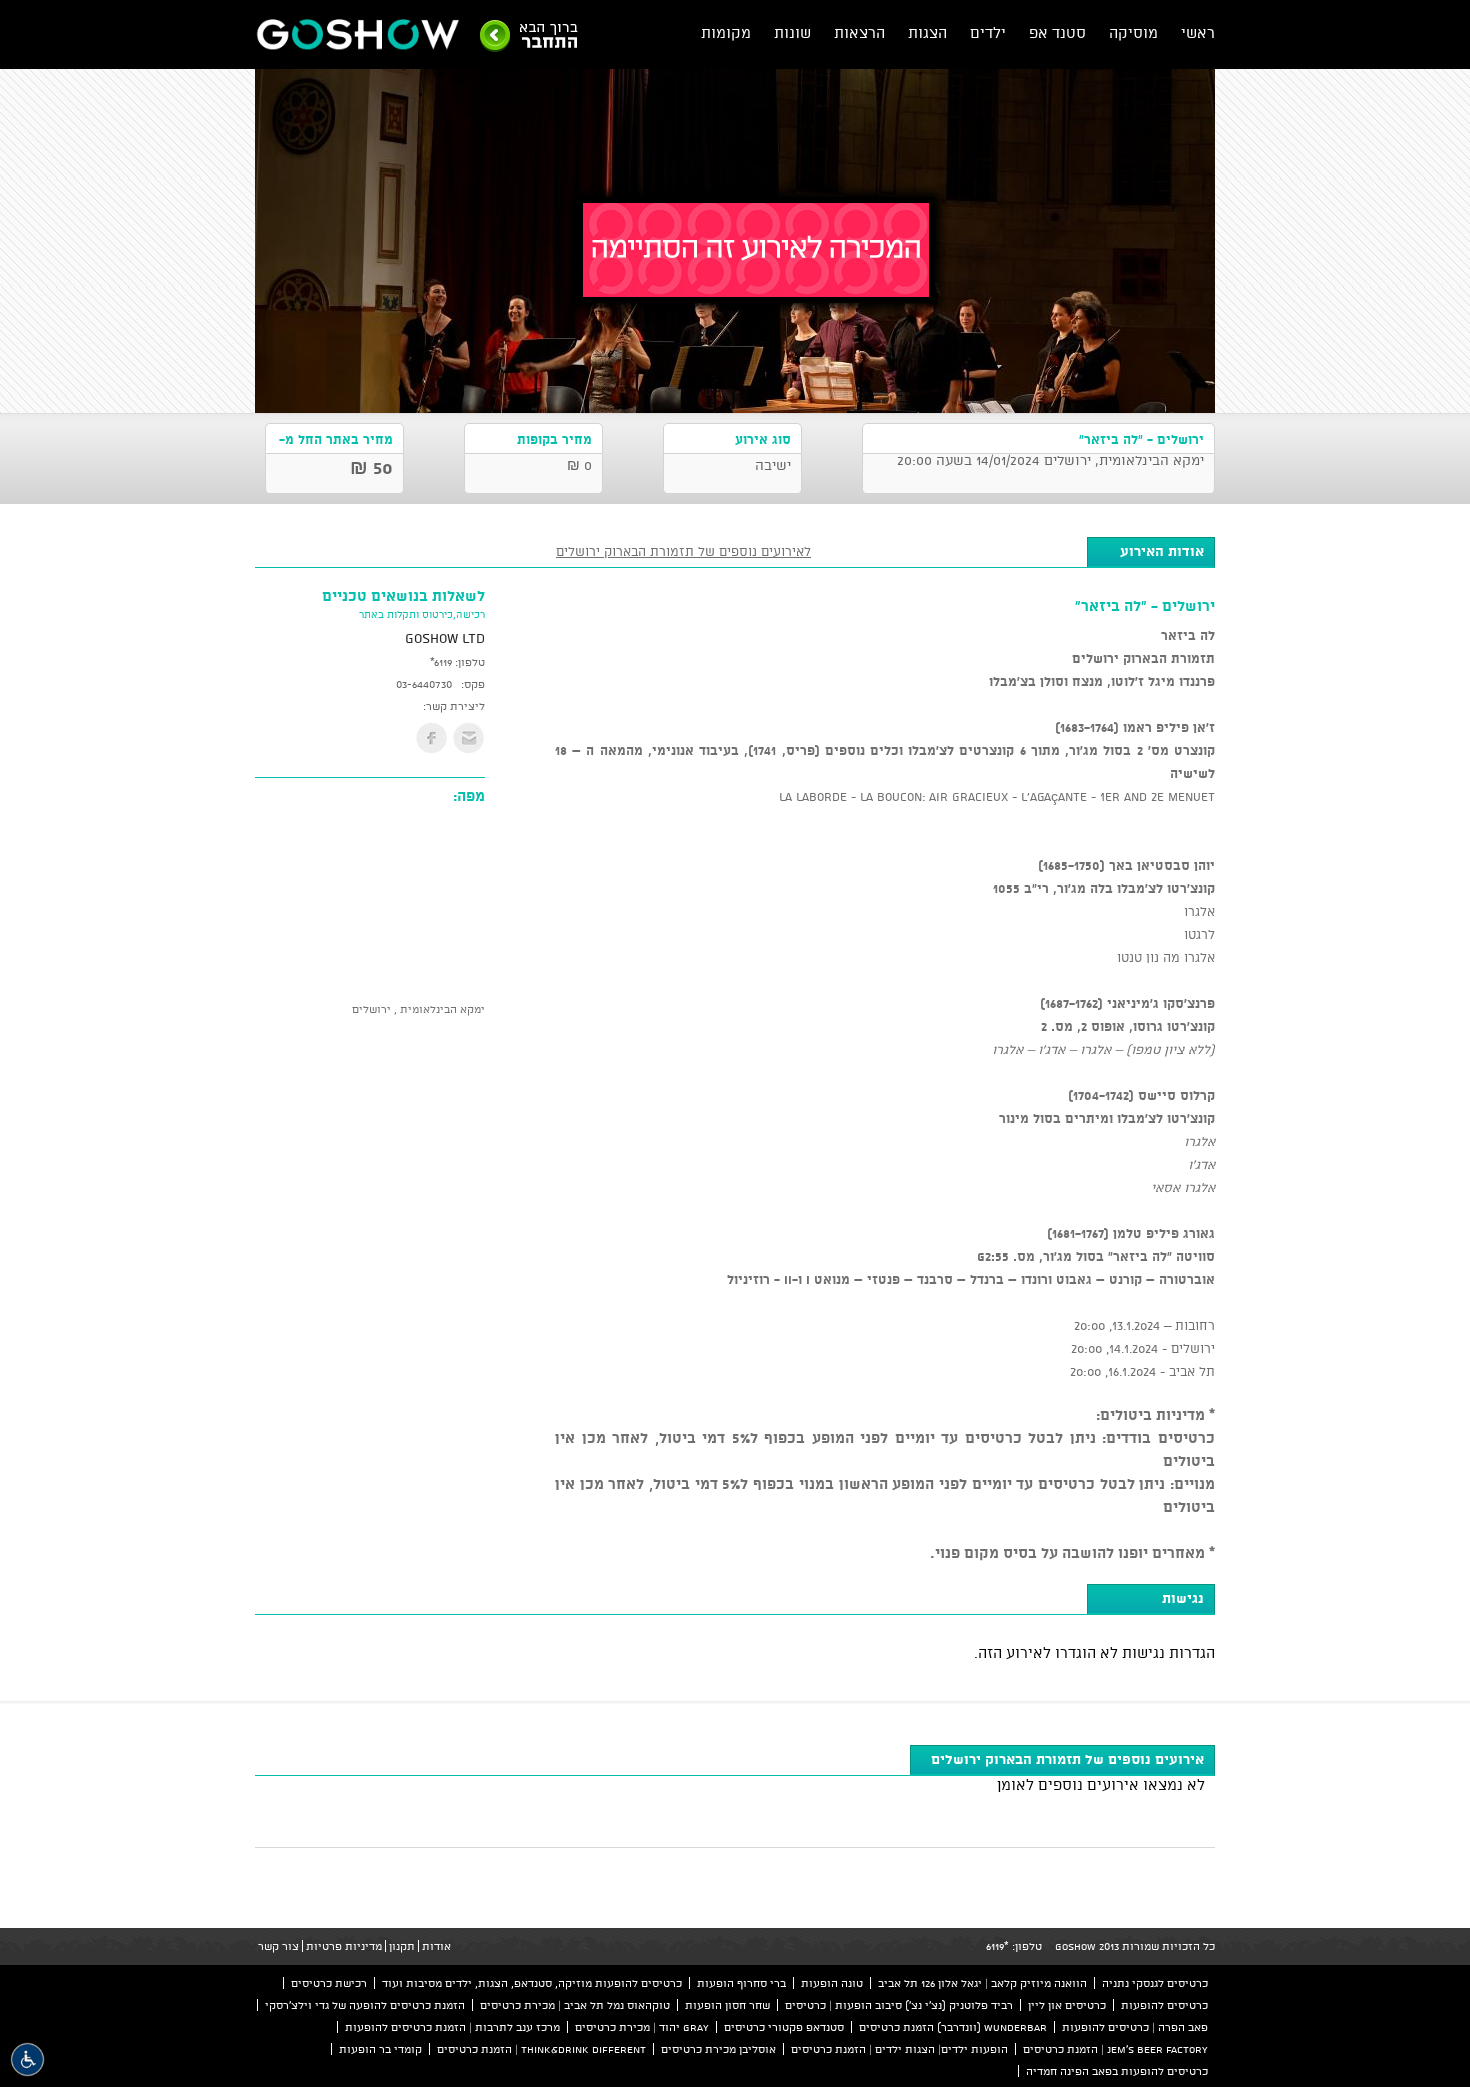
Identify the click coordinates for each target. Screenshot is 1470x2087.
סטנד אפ (1057, 32)
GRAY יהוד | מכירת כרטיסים (642, 2027)
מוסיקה (1133, 32)
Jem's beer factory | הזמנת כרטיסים (1115, 2049)
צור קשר (278, 1946)
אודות (436, 1946)
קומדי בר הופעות (380, 2049)
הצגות (927, 32)
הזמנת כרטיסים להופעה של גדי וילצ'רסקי (365, 2005)
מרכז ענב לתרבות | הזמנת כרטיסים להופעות (452, 2027)
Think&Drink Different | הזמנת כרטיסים (541, 2049)
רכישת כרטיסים (329, 1983)
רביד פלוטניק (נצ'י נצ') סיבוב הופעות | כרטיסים (899, 2005)
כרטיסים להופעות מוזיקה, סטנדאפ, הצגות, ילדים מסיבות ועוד (532, 1983)
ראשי (1198, 32)
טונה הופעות (832, 1983)
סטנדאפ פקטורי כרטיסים (784, 2027)
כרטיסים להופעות (1164, 2005)
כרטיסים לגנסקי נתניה (1155, 1983)
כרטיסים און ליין (1067, 2005)
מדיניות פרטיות (344, 1946)
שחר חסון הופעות (727, 2005)
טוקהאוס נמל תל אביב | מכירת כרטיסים (575, 2005)
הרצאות (859, 32)
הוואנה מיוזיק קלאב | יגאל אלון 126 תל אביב (982, 1983)
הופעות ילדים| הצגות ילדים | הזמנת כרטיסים (899, 2049)
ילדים (988, 32)
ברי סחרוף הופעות (741, 1983)
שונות (792, 32)
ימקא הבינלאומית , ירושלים (418, 1009)
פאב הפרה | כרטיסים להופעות (1135, 2027)
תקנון (402, 1946)
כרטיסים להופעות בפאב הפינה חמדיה (1117, 2071)
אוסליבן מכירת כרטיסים (718, 2049)
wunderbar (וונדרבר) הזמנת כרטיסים (953, 2027)
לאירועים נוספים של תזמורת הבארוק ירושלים (683, 551)
